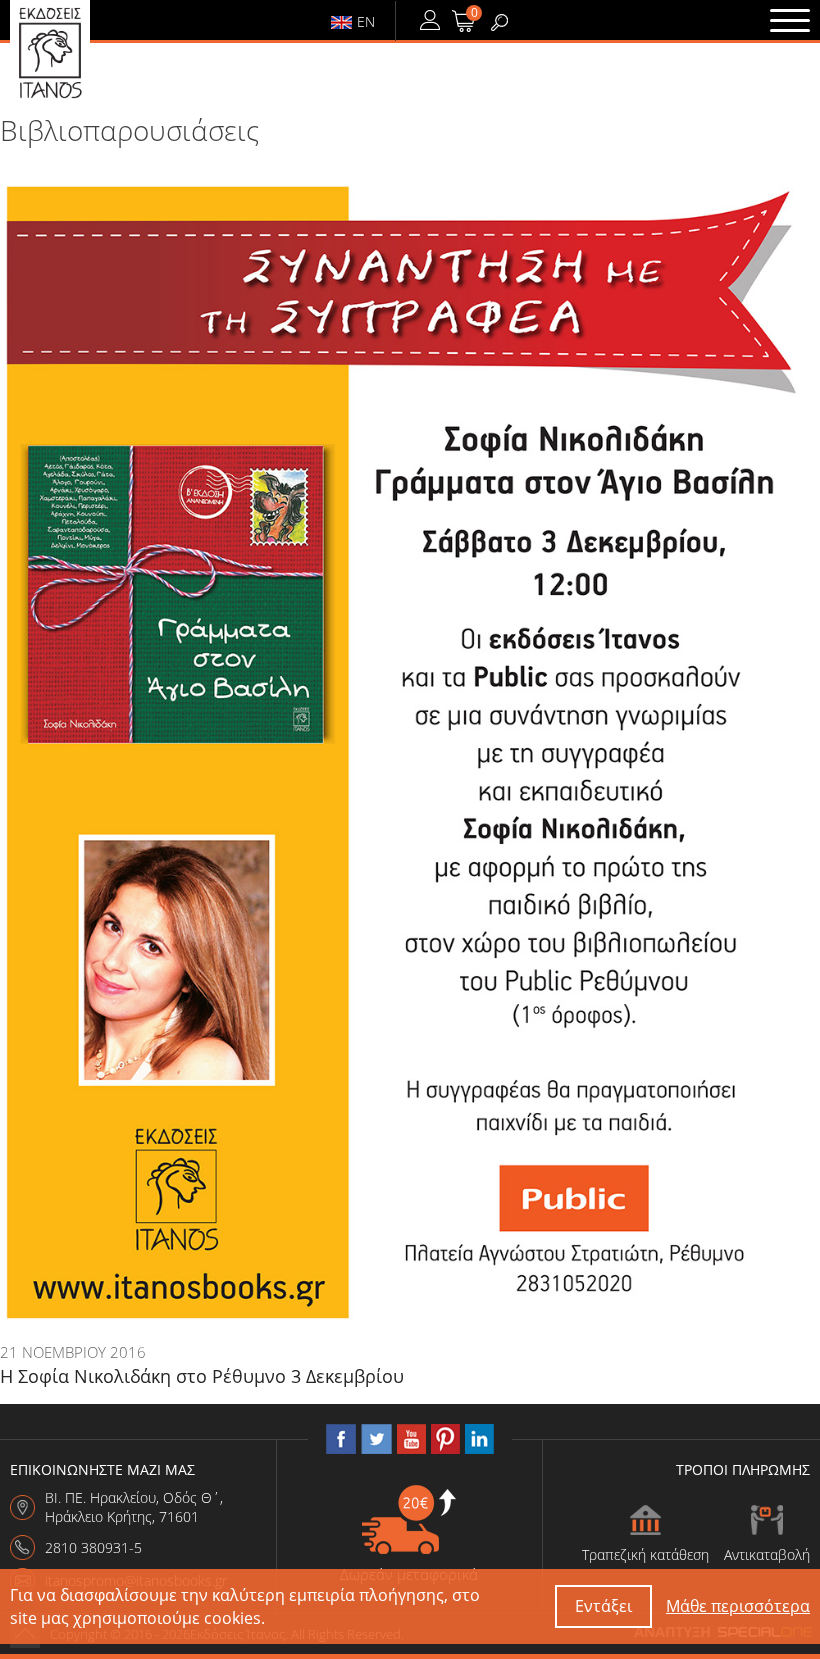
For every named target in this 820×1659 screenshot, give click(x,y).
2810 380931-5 (93, 1547)
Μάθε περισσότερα (738, 1606)
